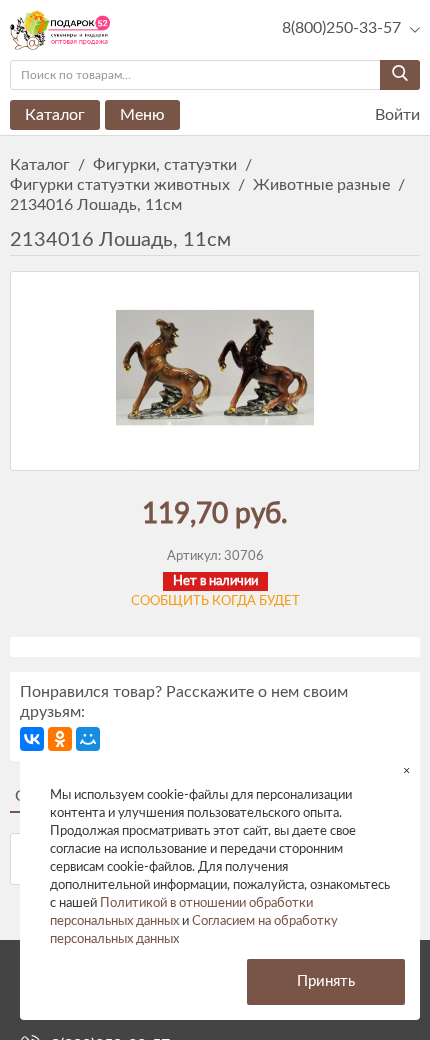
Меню (142, 115)
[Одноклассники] (60, 739)
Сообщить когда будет (215, 601)
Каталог (55, 115)
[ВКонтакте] (32, 739)
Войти (395, 115)
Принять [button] (326, 981)
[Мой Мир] (88, 739)
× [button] (406, 770)
